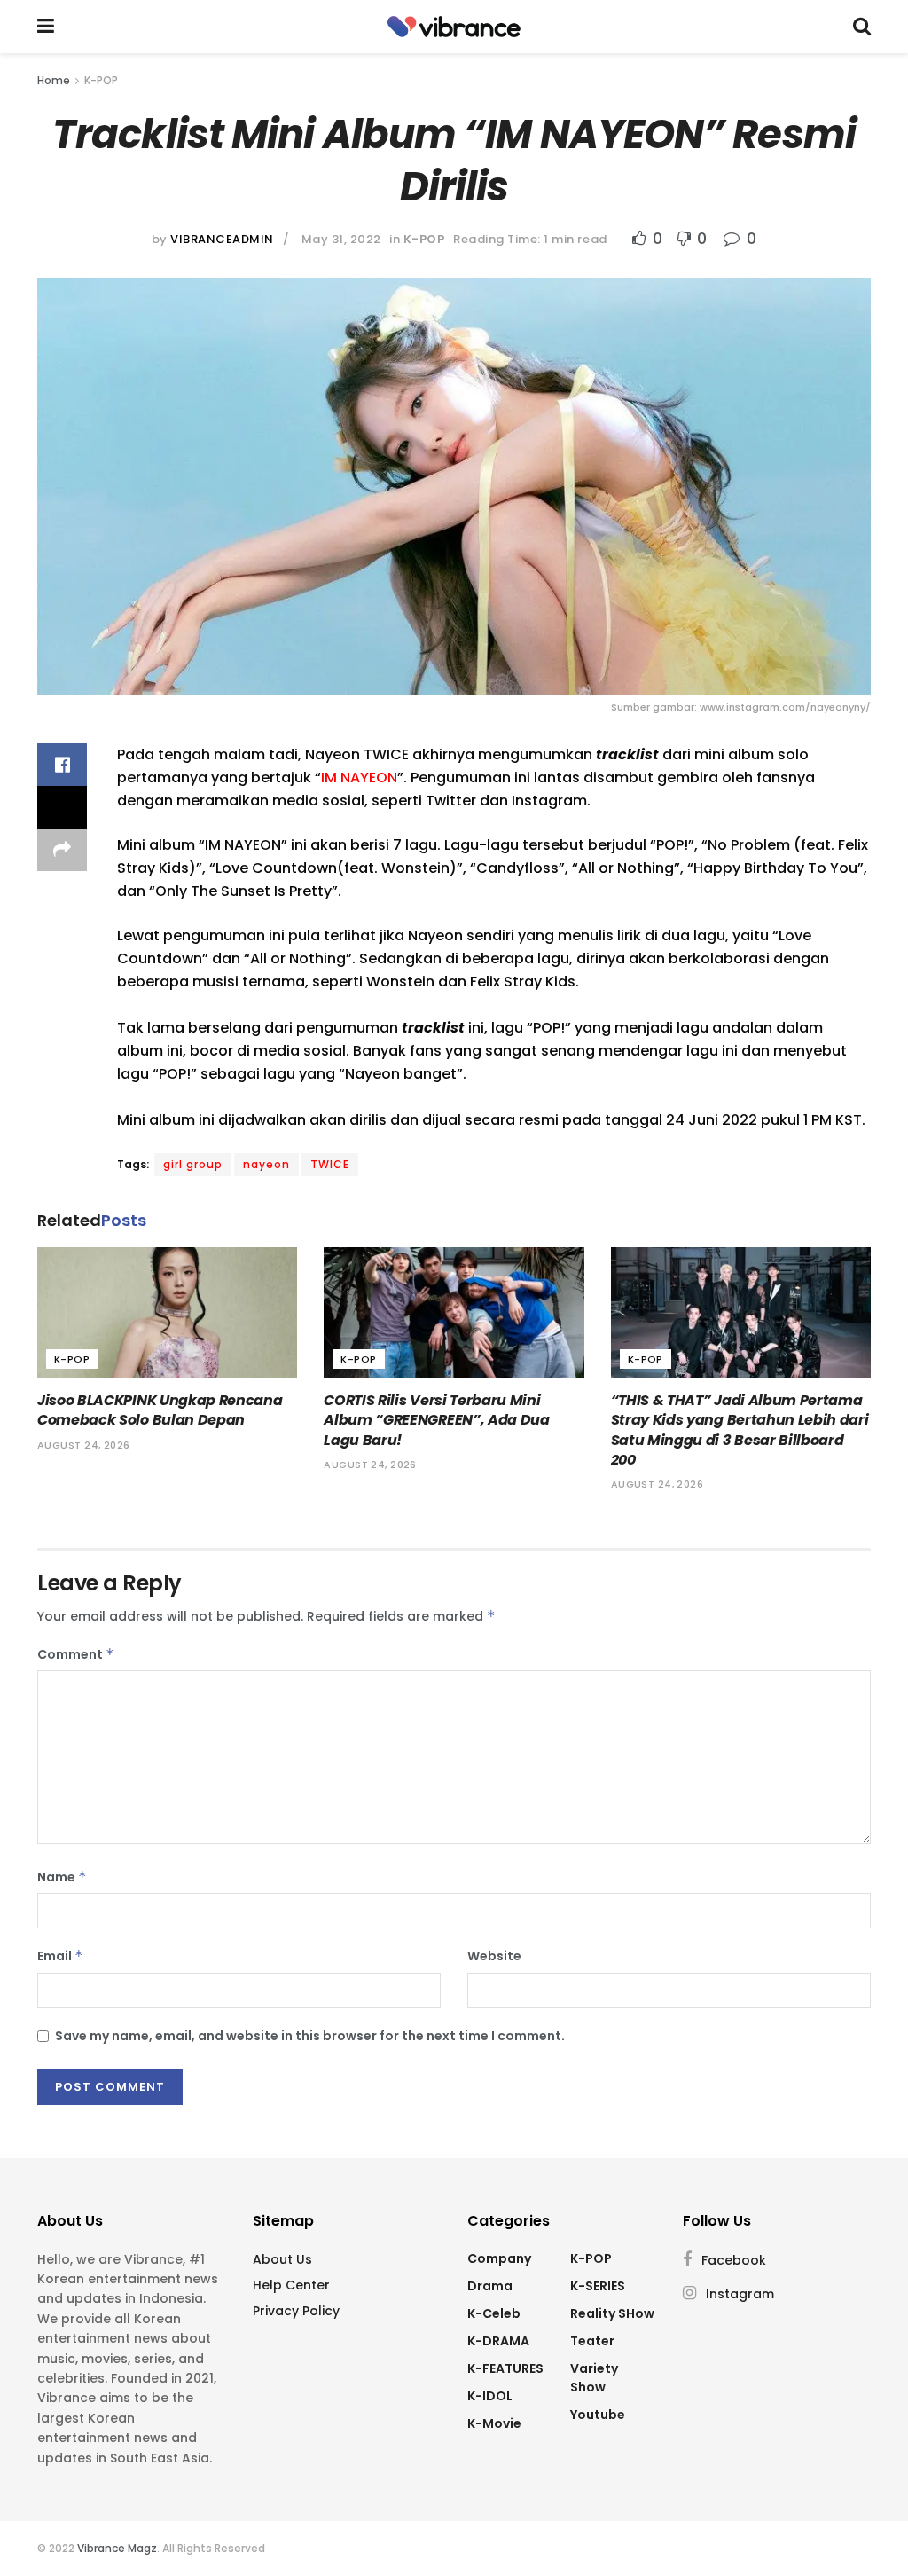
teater (592, 2341)
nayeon (266, 1164)
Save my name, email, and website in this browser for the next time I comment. (310, 2036)
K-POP (101, 80)
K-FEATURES (505, 2368)
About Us (282, 2259)
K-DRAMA (498, 2341)
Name (62, 1877)
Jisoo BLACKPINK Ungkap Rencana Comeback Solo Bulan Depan (160, 1410)
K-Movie (494, 2423)
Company (499, 2258)
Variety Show (594, 2378)
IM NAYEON (359, 778)
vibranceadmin (222, 239)
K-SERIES (598, 2286)
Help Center (291, 2285)
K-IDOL (490, 2396)
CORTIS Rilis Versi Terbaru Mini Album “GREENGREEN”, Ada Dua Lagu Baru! (436, 1420)
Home (54, 80)
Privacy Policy (296, 2311)
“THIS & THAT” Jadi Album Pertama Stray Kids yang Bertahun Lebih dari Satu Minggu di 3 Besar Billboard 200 (740, 1430)
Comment (76, 1654)
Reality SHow (612, 2313)
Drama (490, 2286)
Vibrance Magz (117, 2548)
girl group (193, 1164)
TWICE (330, 1164)
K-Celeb (494, 2313)
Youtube (598, 2415)
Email (60, 1956)
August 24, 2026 (84, 1445)
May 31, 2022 (341, 239)
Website (494, 1956)
